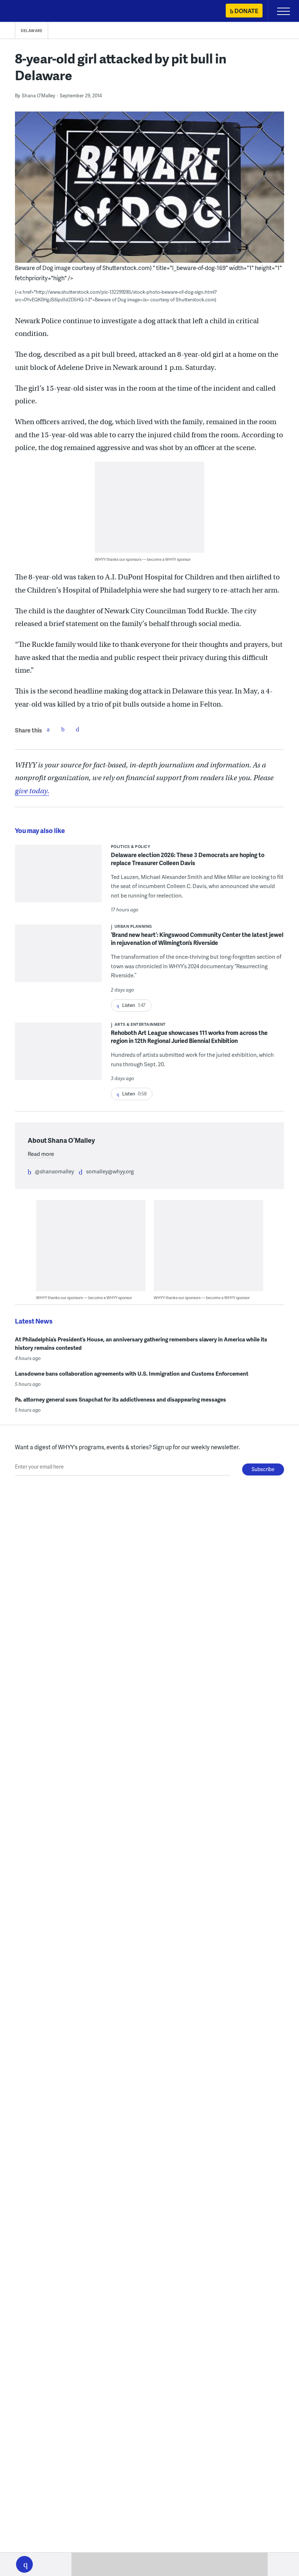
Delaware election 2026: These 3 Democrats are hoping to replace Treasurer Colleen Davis (188, 859)
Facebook (48, 729)
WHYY (27, 11)
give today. (32, 791)
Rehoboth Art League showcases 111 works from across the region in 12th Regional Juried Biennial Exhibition (189, 1037)
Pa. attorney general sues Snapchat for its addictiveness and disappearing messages (121, 1399)
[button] (24, 2564)
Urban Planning (133, 926)
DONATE (246, 11)
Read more (41, 1154)
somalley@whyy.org (110, 1171)
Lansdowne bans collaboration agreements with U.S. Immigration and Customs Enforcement (132, 1373)
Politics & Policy (131, 846)
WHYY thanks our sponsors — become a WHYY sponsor (143, 559)
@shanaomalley (55, 1171)
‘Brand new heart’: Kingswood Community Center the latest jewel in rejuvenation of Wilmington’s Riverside (197, 939)
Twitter (63, 729)
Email (77, 729)
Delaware (32, 31)
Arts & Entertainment (140, 1024)
